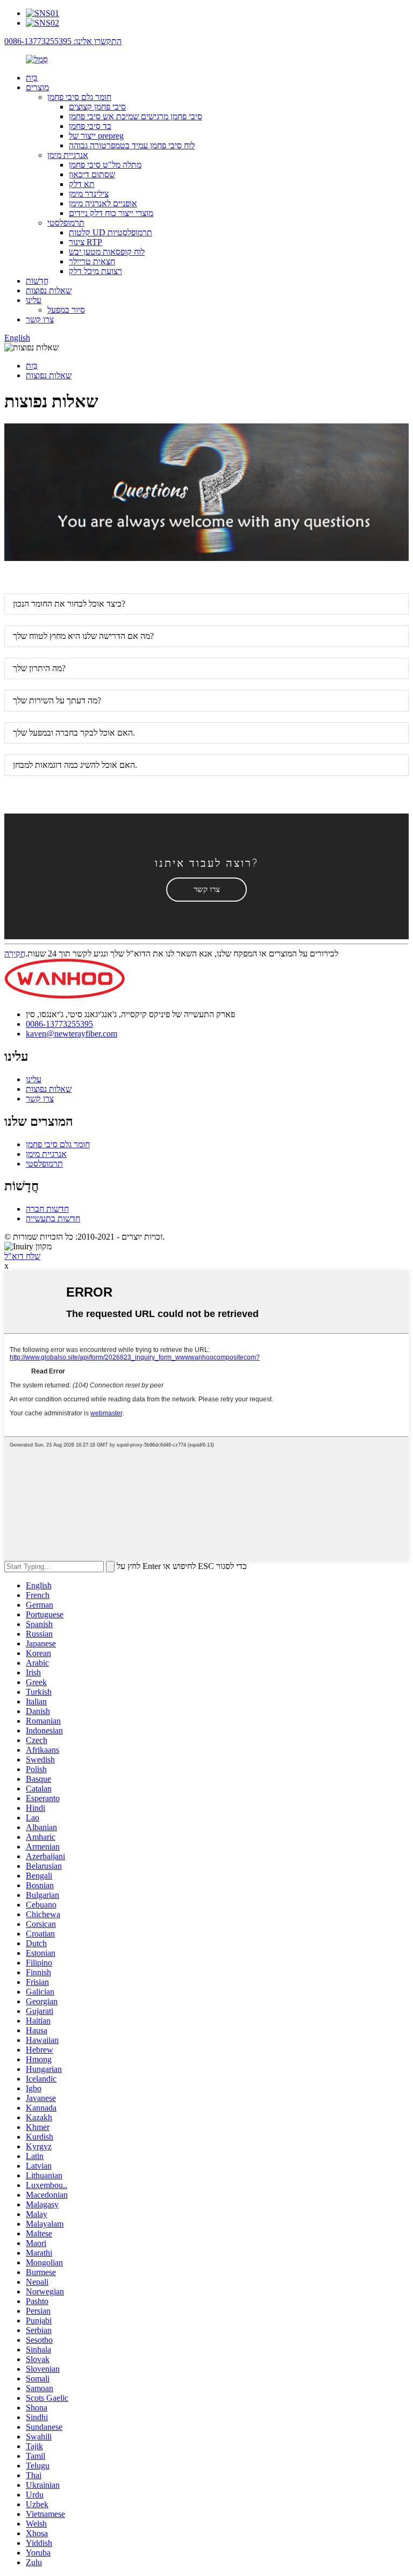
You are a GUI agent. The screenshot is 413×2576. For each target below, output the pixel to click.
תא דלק (82, 184)
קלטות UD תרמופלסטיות (111, 232)
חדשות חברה (47, 1209)
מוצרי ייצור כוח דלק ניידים (111, 213)
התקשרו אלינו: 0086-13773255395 (63, 41)
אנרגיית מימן (68, 155)
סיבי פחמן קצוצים (97, 107)
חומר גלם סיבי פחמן (79, 97)
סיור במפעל (66, 310)
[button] (206, 890)
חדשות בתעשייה (53, 1218)
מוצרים (37, 87)
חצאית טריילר (92, 261)
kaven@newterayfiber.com (72, 1034)
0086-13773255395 (59, 1024)
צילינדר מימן (89, 194)
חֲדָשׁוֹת (37, 281)
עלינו (34, 300)
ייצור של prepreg (96, 136)
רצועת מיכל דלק (95, 271)
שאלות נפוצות (49, 290)
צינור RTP (86, 242)
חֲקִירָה (15, 954)
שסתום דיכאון (92, 174)
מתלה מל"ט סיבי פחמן (105, 165)
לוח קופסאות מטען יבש (107, 252)
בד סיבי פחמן (90, 126)
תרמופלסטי (66, 223)
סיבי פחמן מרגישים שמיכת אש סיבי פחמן (136, 116)
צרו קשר (40, 319)
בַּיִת (32, 78)
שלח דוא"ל (22, 1256)
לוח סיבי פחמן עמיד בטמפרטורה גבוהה (132, 145)
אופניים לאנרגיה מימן (103, 203)
